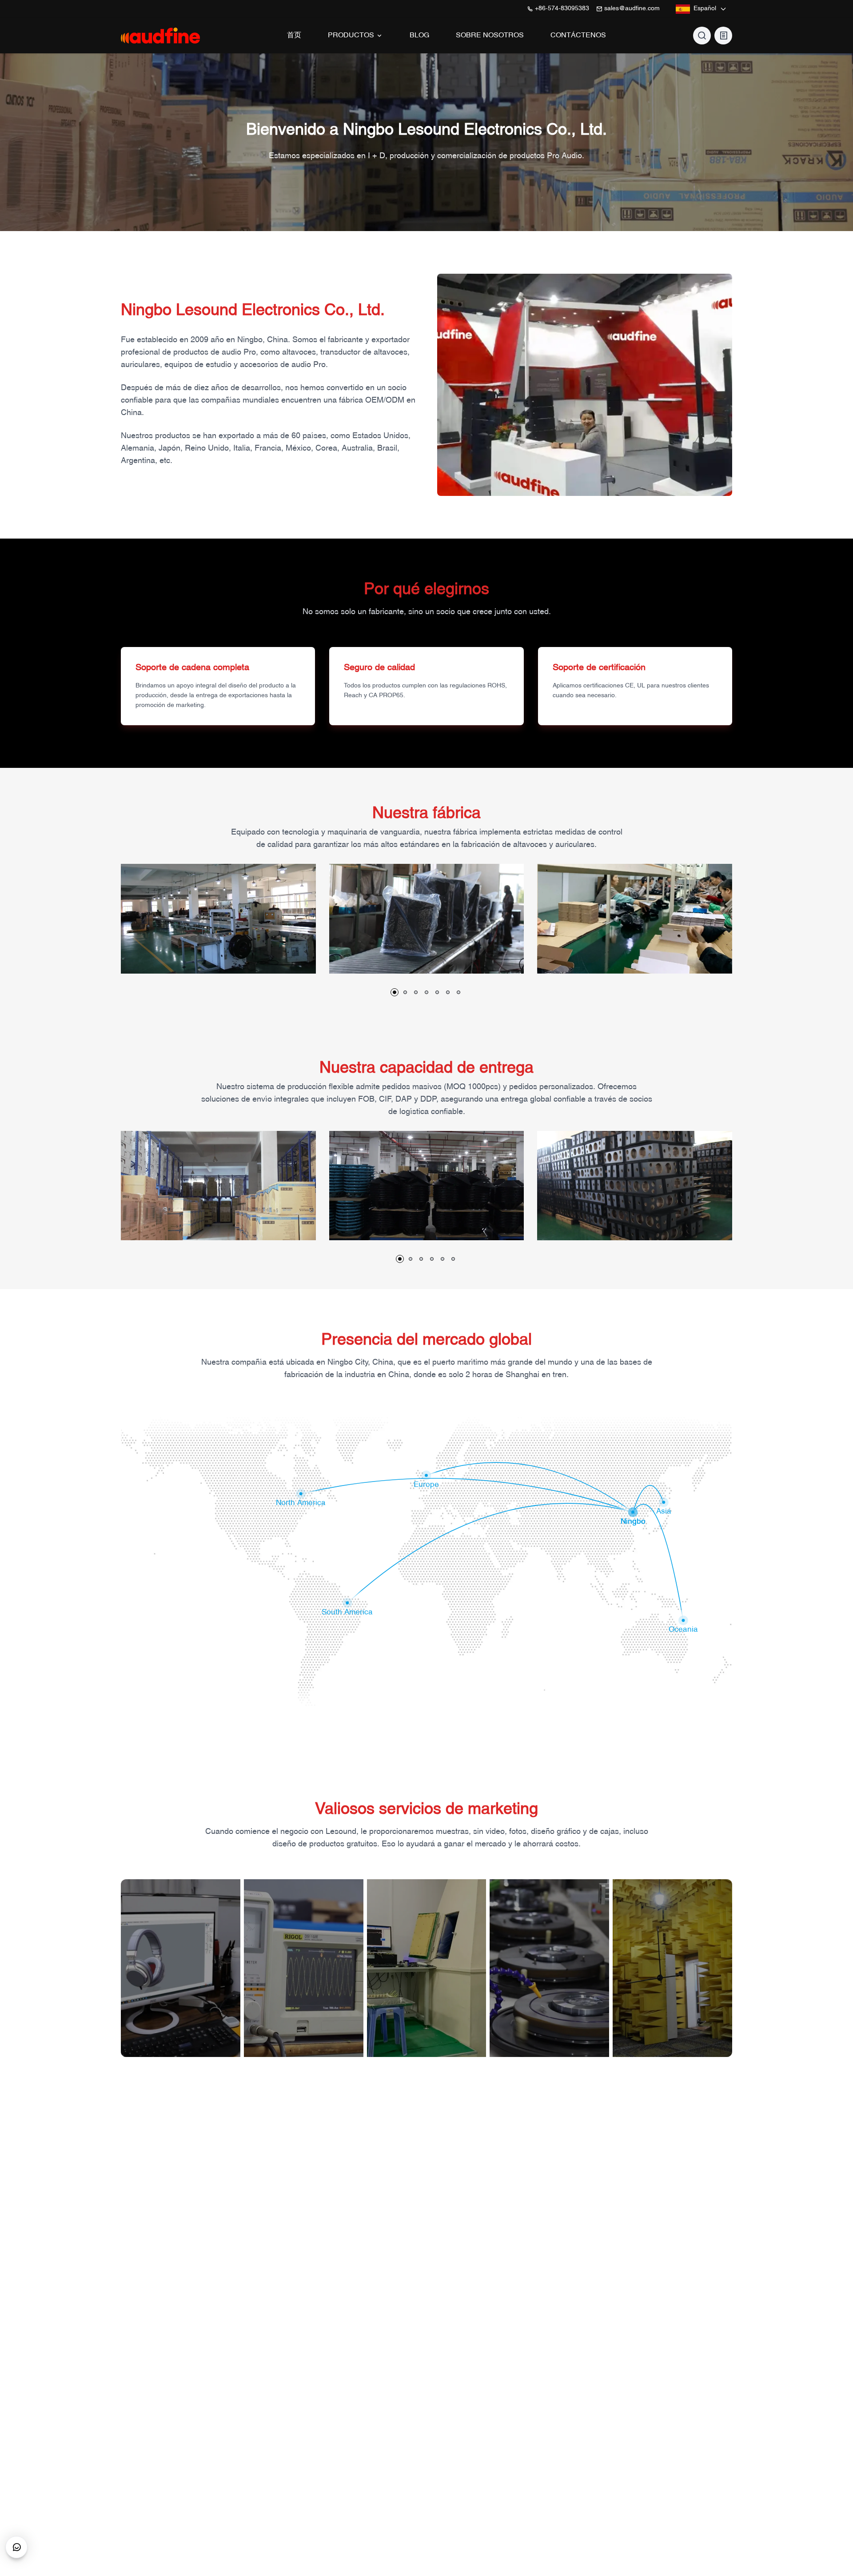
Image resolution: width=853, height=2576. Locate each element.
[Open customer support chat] (16, 2547)
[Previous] (105, 931)
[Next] (748, 931)
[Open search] (702, 36)
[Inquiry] (723, 36)
